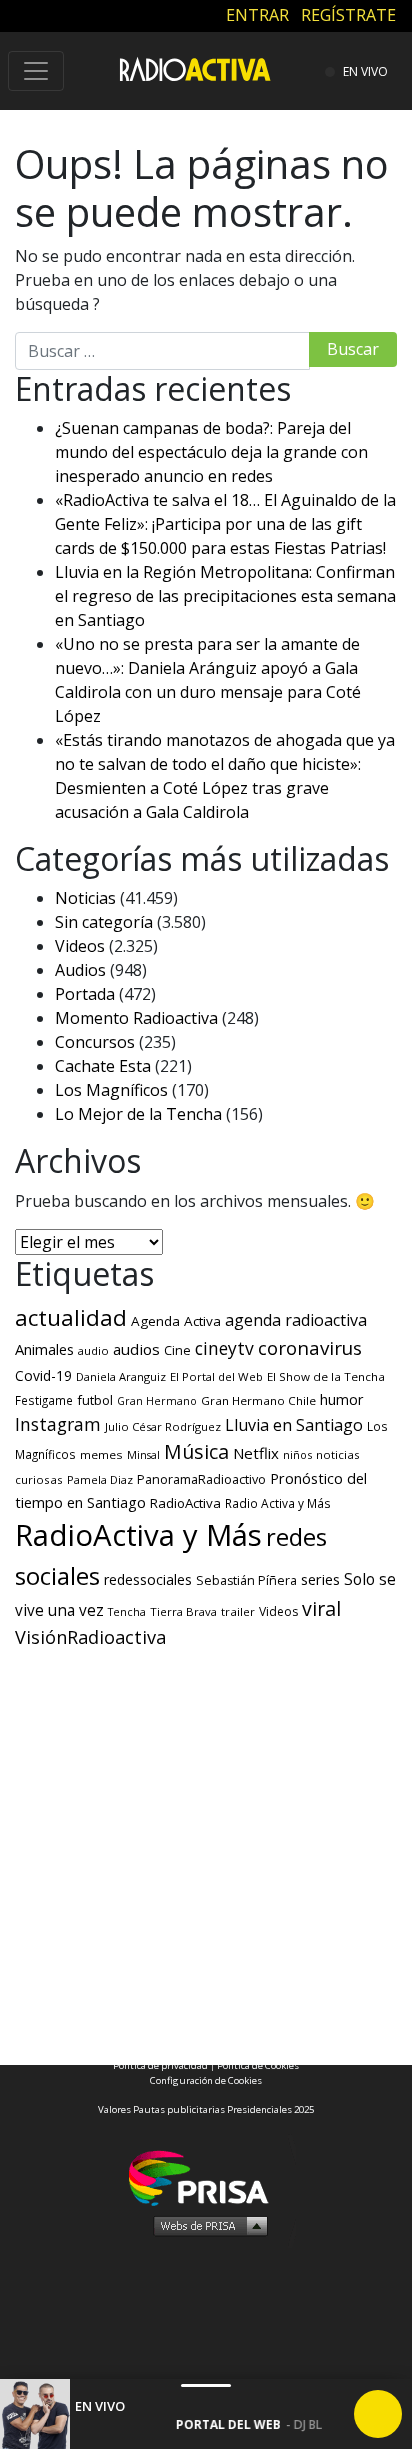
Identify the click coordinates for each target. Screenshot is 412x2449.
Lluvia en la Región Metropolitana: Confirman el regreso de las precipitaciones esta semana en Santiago (225, 596)
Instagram (58, 1424)
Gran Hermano (157, 1401)
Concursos (95, 1042)
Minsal (143, 1455)
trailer (238, 1611)
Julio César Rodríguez (163, 1426)
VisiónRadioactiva (90, 1637)
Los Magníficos (111, 1090)
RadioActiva (185, 1503)
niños (297, 1454)
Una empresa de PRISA (206, 2176)
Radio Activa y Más (278, 1503)
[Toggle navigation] (36, 71)
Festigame (44, 1400)
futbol (95, 1400)
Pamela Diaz (100, 1479)
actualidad (71, 1317)
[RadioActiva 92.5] (195, 68)
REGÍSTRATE (348, 15)
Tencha (127, 1612)
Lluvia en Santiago (294, 1425)
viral (321, 1608)
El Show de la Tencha (326, 1376)
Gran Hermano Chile (258, 1400)
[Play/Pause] (378, 2414)
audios (136, 1349)
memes (101, 1454)
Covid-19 (43, 1375)
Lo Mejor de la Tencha (138, 1114)
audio (93, 1350)
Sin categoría (104, 922)
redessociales (148, 1579)
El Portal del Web (216, 1376)
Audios (80, 970)
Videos (80, 946)
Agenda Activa (176, 1321)
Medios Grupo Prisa (206, 2225)
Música (196, 1451)
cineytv (224, 1348)
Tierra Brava (183, 1611)
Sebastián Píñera (246, 1580)
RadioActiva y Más (138, 1535)
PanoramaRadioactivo (201, 1479)
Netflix (256, 1453)
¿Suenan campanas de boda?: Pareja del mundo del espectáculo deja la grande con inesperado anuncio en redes (211, 452)
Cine (177, 1350)
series (320, 1579)
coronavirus (310, 1348)
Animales (44, 1349)
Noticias (85, 898)
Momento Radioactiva (136, 1018)
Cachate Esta (103, 1066)
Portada (85, 994)
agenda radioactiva (296, 1320)
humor (342, 1399)
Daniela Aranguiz (121, 1376)
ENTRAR (257, 15)
